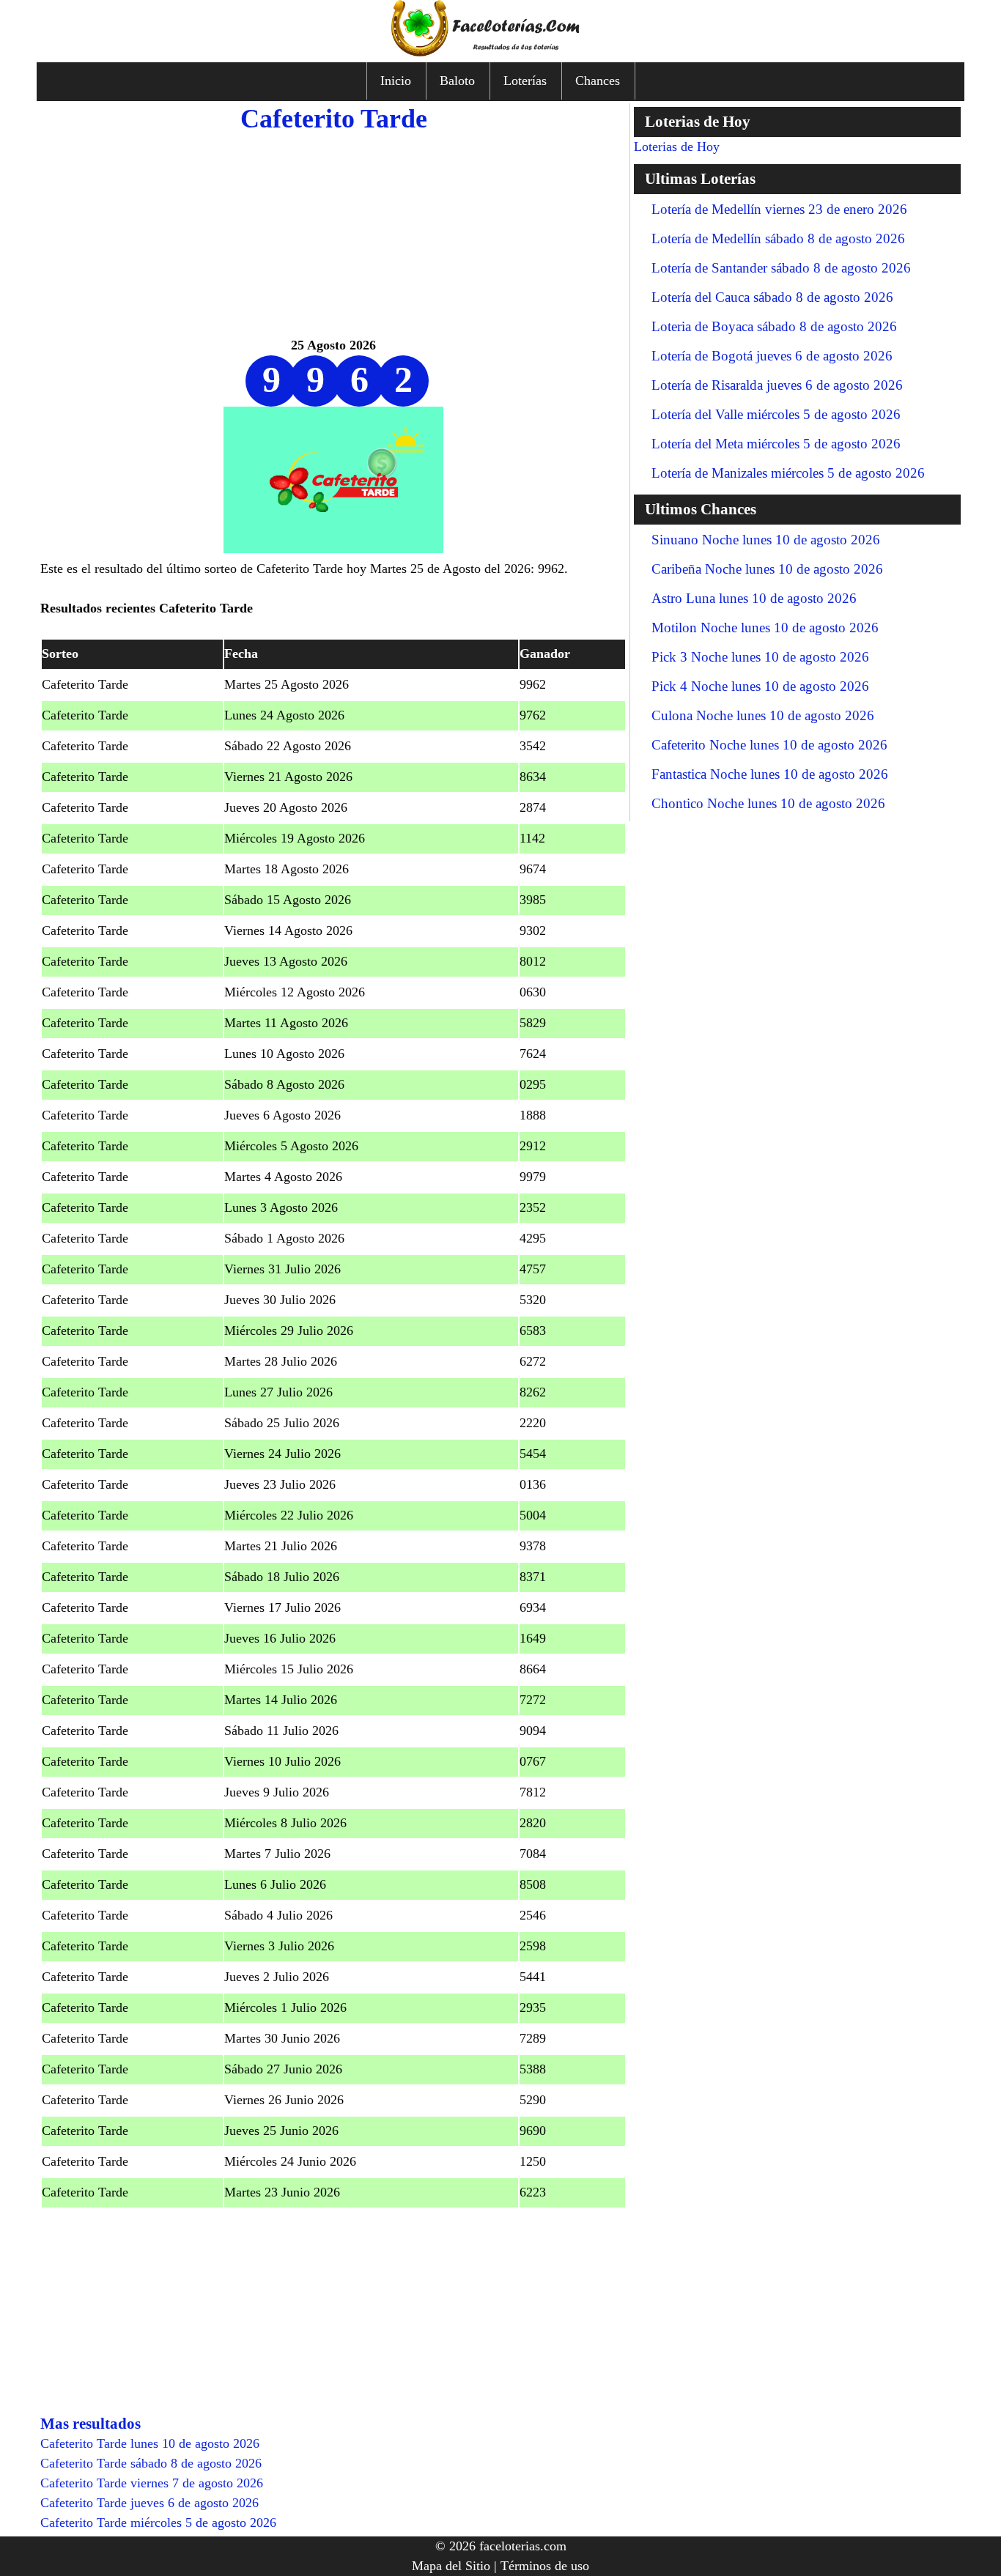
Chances (598, 81)
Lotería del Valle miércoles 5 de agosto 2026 (776, 414)
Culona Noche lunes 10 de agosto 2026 (763, 715)
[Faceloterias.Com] (500, 52)
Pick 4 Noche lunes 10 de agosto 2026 (760, 686)
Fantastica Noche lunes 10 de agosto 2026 (770, 774)
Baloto (457, 81)
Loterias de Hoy (677, 147)
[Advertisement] (333, 233)
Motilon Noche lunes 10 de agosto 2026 (765, 628)
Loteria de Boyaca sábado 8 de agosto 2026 (774, 326)
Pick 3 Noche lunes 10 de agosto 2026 (760, 657)
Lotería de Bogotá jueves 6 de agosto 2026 (772, 356)
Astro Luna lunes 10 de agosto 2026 (754, 598)
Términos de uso (545, 2566)
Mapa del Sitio (451, 2566)
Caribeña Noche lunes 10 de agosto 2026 (767, 569)
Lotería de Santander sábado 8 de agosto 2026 (781, 268)
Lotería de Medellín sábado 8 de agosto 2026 (778, 238)
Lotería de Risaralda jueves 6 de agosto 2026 (777, 385)
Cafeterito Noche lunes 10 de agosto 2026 (769, 745)
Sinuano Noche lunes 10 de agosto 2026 (766, 540)
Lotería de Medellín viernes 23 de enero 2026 (779, 209)
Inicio (396, 81)
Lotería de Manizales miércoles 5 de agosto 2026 (788, 473)
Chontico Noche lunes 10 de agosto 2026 (768, 803)
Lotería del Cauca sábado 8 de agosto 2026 (772, 297)
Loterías (525, 81)
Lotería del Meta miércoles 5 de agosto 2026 (776, 444)
